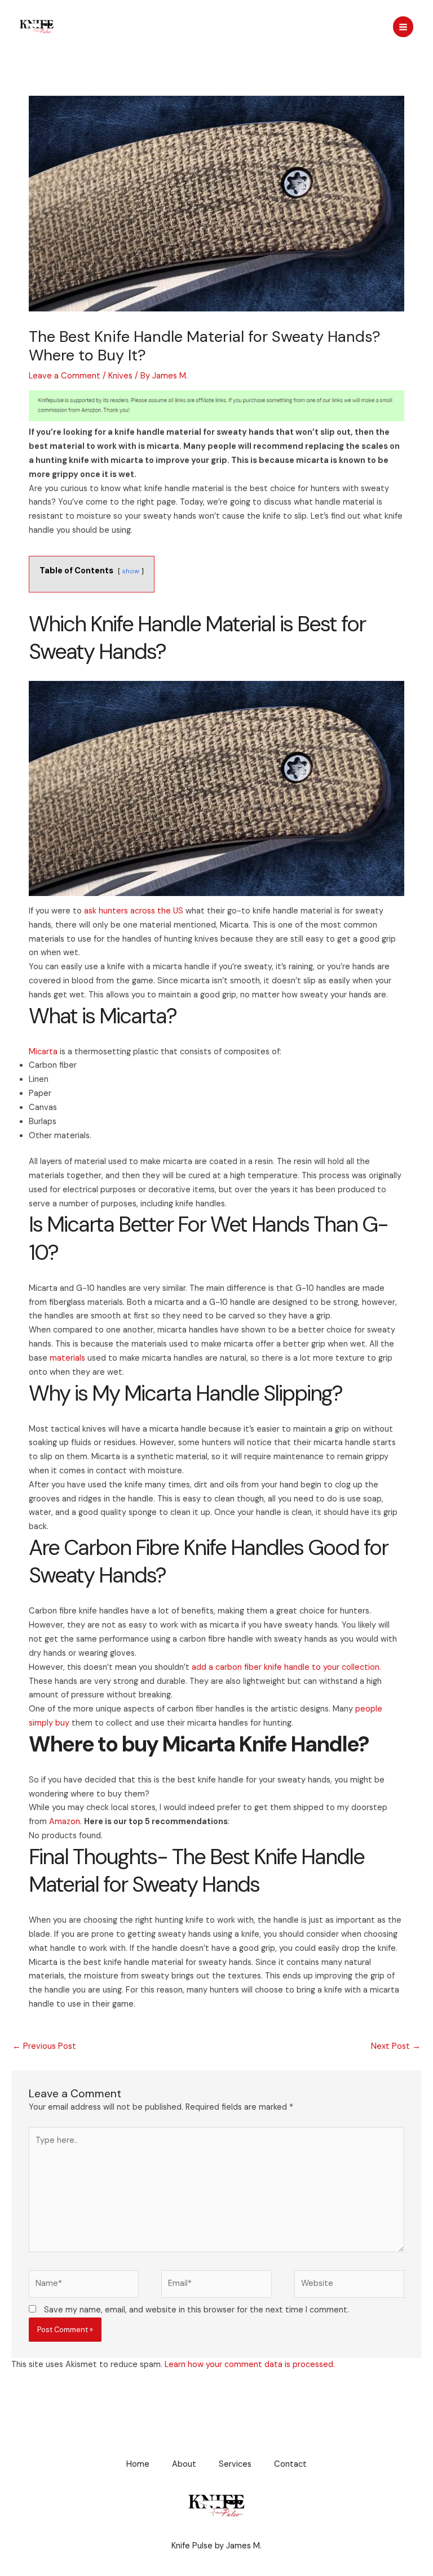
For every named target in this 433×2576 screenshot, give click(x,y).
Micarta (43, 1052)
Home (138, 2464)
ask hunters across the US (134, 911)
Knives (120, 376)
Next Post (396, 2046)
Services (235, 2464)
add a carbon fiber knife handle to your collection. (286, 1667)
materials (67, 1358)
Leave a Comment (65, 376)
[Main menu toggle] (403, 26)
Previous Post (44, 2046)
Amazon (65, 1822)
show (131, 571)
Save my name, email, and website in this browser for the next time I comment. (196, 2310)
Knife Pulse (75, 26)
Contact (290, 2464)
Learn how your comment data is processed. (250, 2365)
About (184, 2464)
